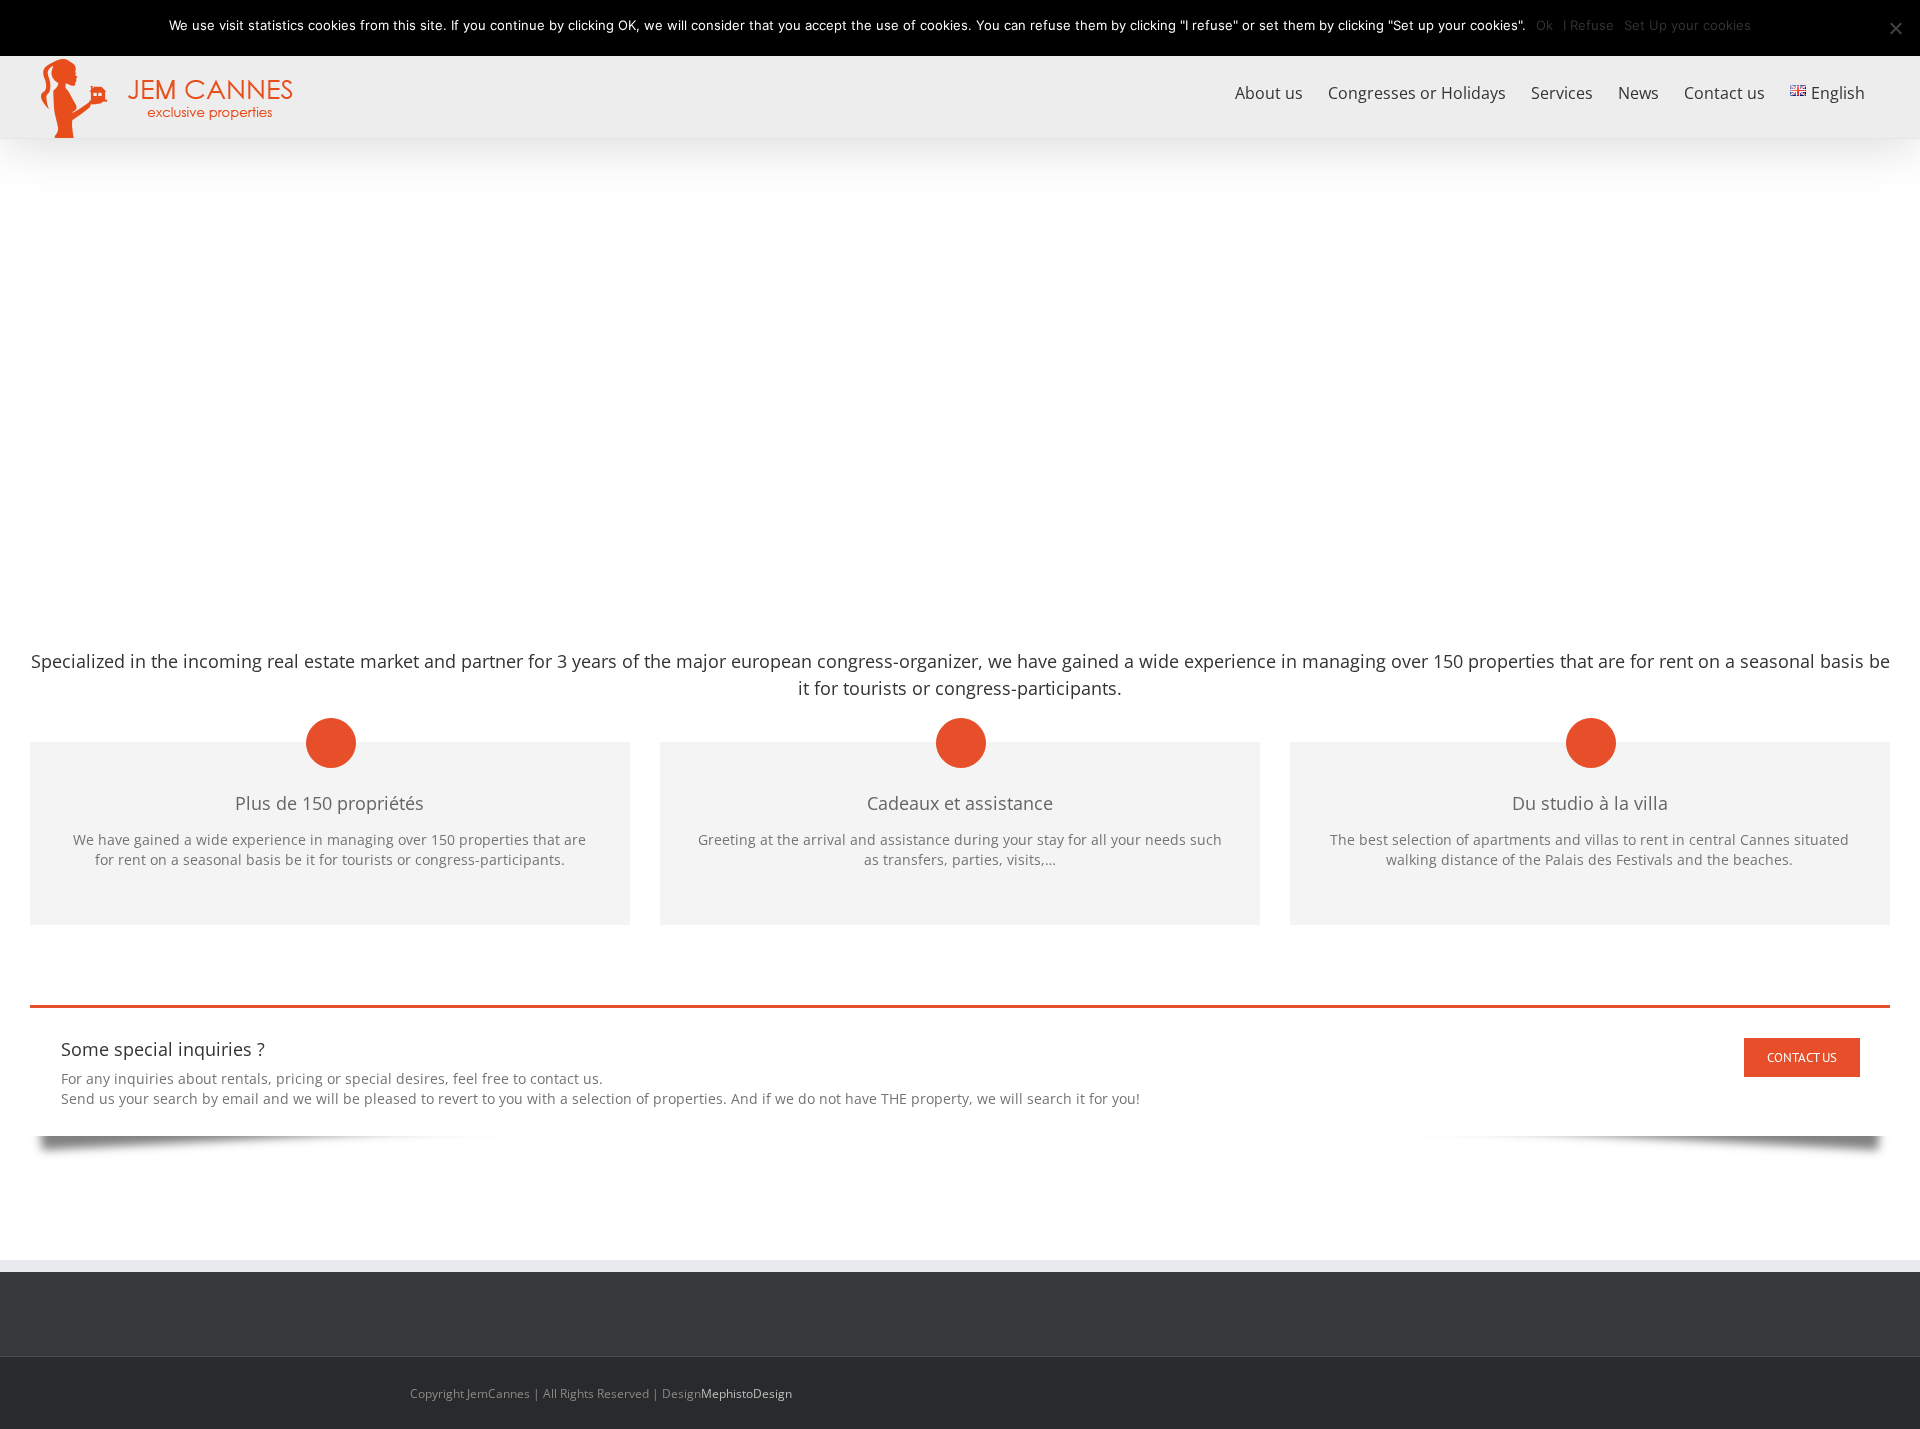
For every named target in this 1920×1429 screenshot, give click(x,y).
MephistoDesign (746, 1393)
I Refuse (1588, 25)
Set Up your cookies (1687, 25)
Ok (1544, 25)
